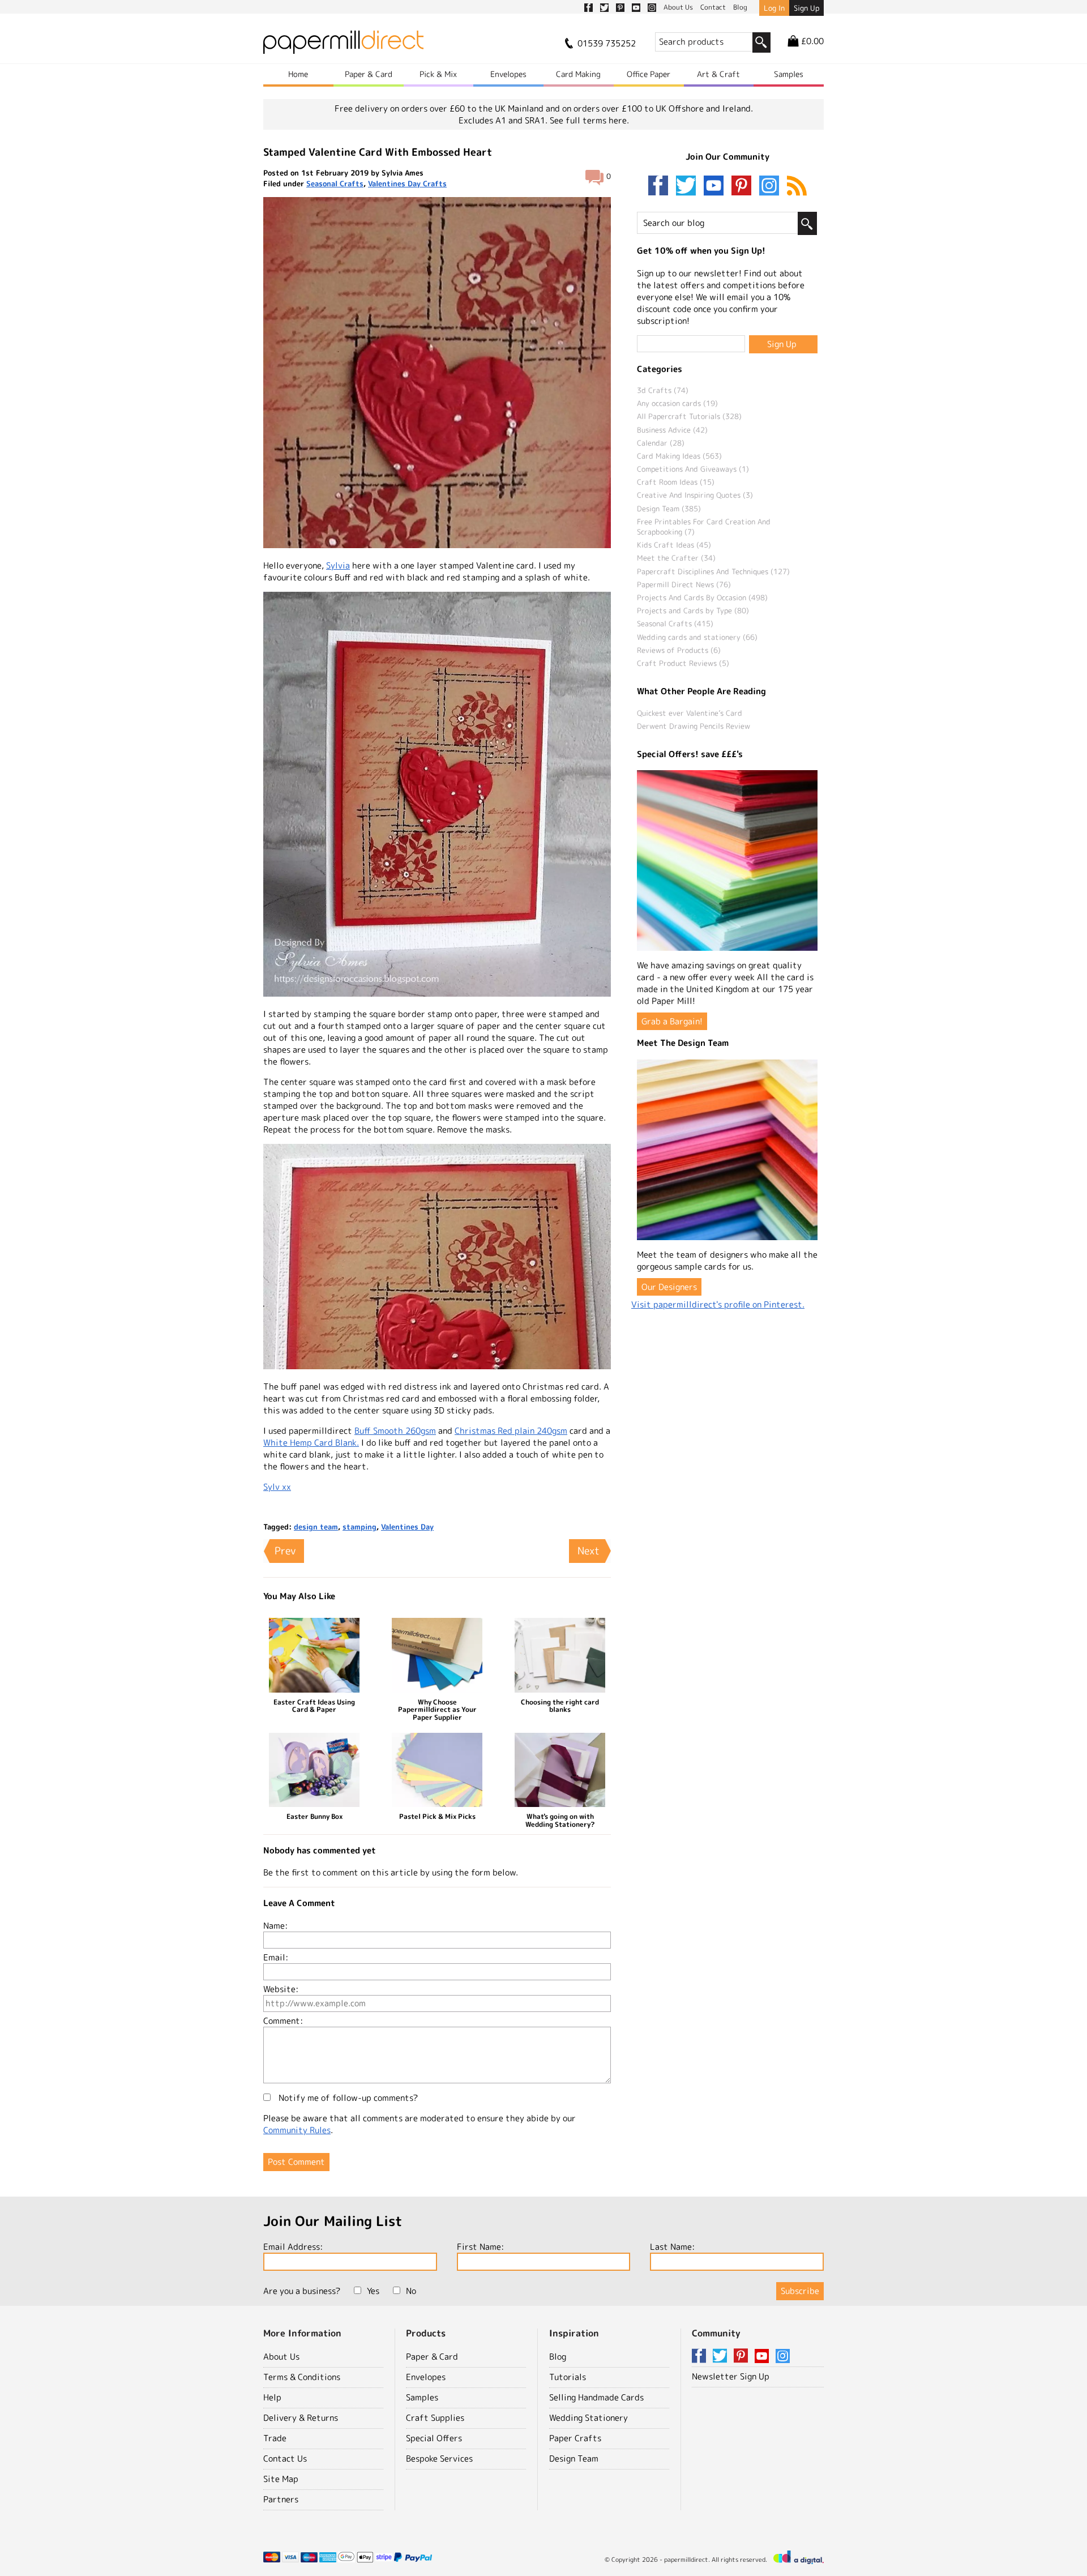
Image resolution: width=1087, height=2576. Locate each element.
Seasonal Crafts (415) (675, 623)
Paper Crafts (575, 2438)
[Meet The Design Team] (727, 1150)
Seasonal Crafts (335, 183)
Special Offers (434, 2438)
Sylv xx (277, 1487)
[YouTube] (716, 187)
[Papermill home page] (343, 46)
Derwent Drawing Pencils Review (694, 726)
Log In (774, 8)
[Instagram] (769, 187)
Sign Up (806, 8)
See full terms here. (589, 120)
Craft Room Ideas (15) (676, 482)
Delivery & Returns (301, 2418)
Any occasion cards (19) (677, 403)
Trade (275, 2438)
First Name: (480, 2247)
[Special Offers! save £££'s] (727, 860)
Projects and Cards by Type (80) (693, 610)
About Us (281, 2357)
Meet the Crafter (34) (676, 558)
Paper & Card (369, 74)
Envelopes (508, 74)
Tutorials (568, 2377)
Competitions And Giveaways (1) (693, 469)
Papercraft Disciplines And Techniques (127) (713, 571)
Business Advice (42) (672, 430)
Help (272, 2397)
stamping (360, 1527)
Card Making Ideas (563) (679, 456)
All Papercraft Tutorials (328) (689, 416)
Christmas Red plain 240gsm (511, 1431)
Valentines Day (407, 1527)
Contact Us (285, 2458)
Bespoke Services (439, 2458)
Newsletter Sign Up (731, 2376)
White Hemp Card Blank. (311, 1443)
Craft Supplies (435, 2418)
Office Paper (649, 74)
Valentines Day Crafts (407, 183)
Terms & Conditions (302, 2377)
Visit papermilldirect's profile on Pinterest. (718, 1304)
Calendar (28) (661, 443)
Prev (285, 1551)
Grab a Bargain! (672, 1021)
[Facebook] (661, 187)
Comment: (283, 2021)
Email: (276, 1957)
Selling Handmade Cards (596, 2397)
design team (316, 1527)
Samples (789, 74)
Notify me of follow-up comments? (347, 2098)
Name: (275, 1926)
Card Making (578, 74)
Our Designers (669, 1287)
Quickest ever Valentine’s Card (690, 713)
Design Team (574, 2458)
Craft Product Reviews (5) (683, 663)
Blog (558, 2357)
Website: (281, 1989)
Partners (281, 2499)
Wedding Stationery (589, 2418)
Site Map (281, 2479)
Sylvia (338, 565)
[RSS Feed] (797, 187)
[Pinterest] (744, 187)
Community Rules (297, 2130)
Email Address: (293, 2247)
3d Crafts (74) (663, 390)
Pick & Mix (438, 74)
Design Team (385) (669, 509)
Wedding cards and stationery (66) (697, 637)
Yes (373, 2291)
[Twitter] (688, 187)
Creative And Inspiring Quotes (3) (695, 495)
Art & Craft (718, 74)
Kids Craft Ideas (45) (674, 545)
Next (589, 1551)
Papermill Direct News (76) (684, 584)
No (411, 2291)
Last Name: (672, 2247)
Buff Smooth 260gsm (395, 1431)
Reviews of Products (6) (679, 650)
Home (298, 74)
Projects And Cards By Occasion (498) (702, 597)
